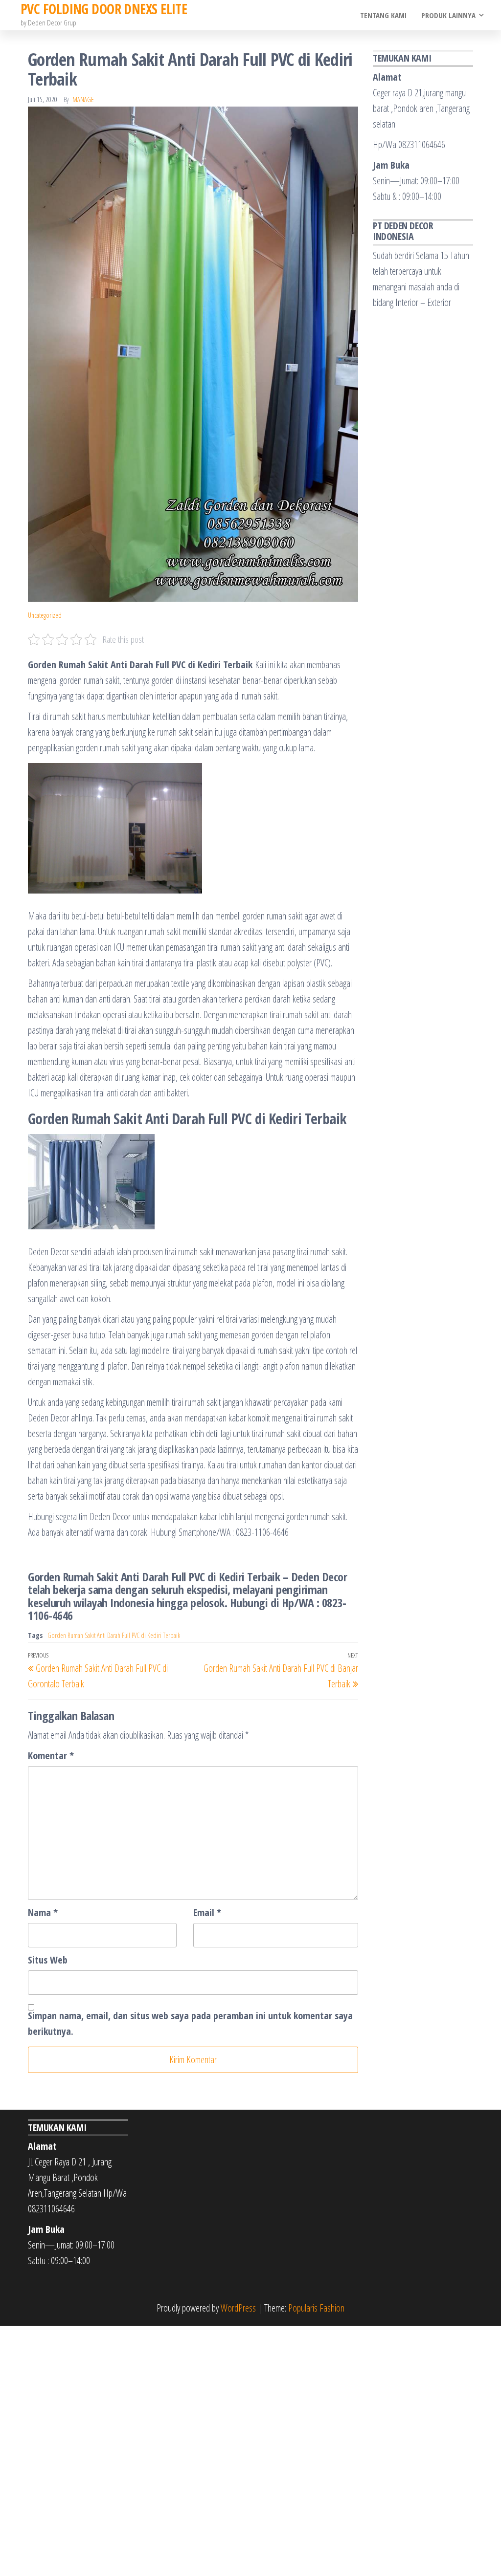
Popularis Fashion (316, 2308)
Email (207, 1912)
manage (83, 99)
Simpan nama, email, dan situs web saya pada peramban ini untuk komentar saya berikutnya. (190, 2023)
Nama (43, 1912)
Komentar (51, 1756)
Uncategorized (45, 615)
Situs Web (48, 1960)
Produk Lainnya (448, 15)
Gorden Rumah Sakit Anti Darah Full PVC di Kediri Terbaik (114, 1635)
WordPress (238, 2308)
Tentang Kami (383, 15)
